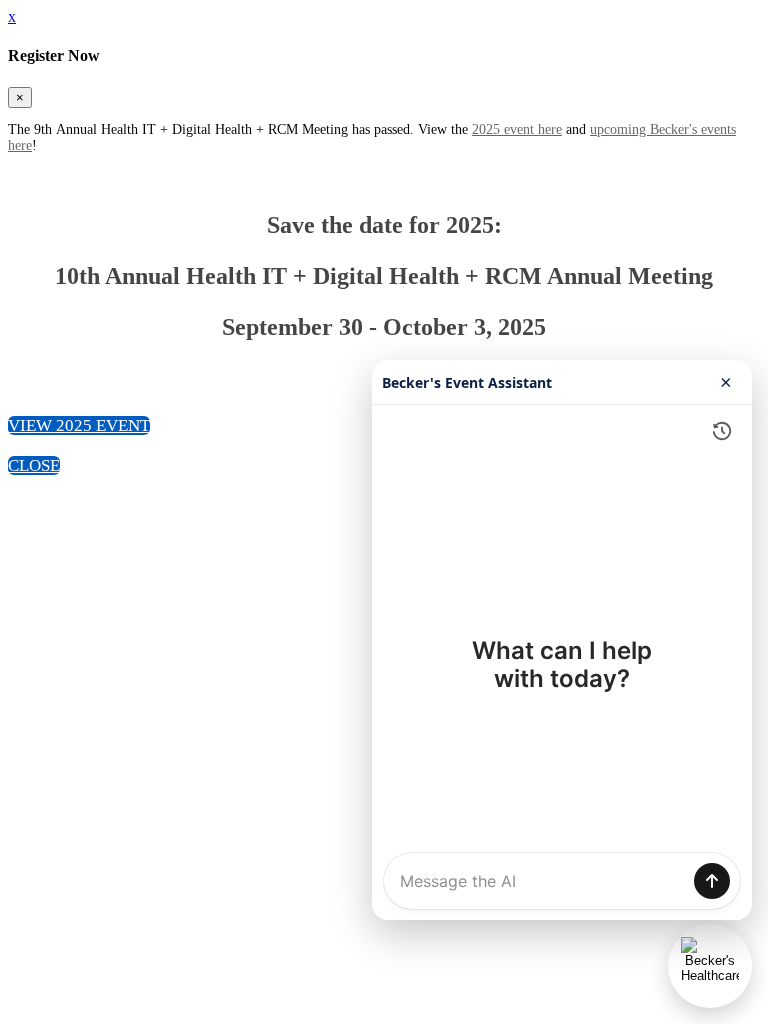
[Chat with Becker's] (710, 966)
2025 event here (517, 129)
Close (34, 465)
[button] (79, 425)
